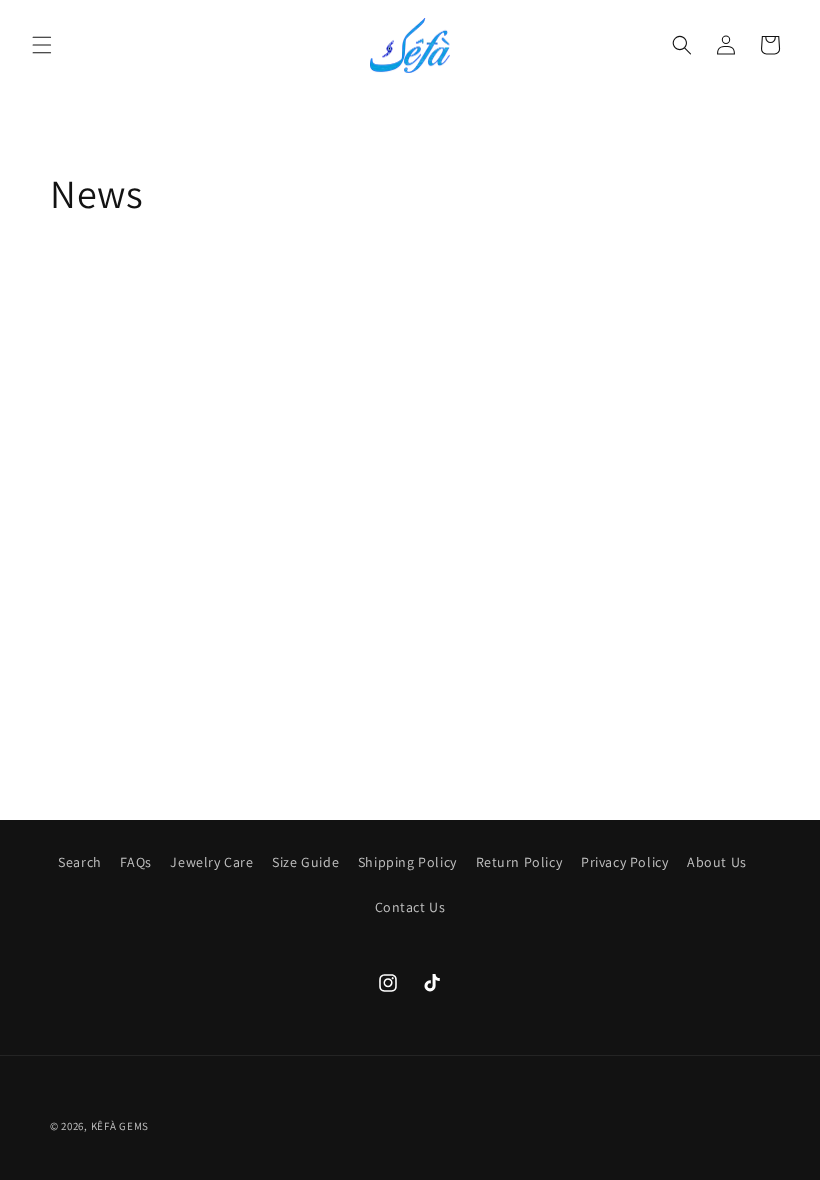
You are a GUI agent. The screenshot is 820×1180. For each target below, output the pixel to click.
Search (80, 862)
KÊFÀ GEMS (120, 1126)
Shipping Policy (407, 862)
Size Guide (305, 862)
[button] (42, 45)
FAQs (135, 862)
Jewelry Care (211, 862)
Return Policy (519, 862)
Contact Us (410, 907)
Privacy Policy (624, 862)
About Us (717, 862)
